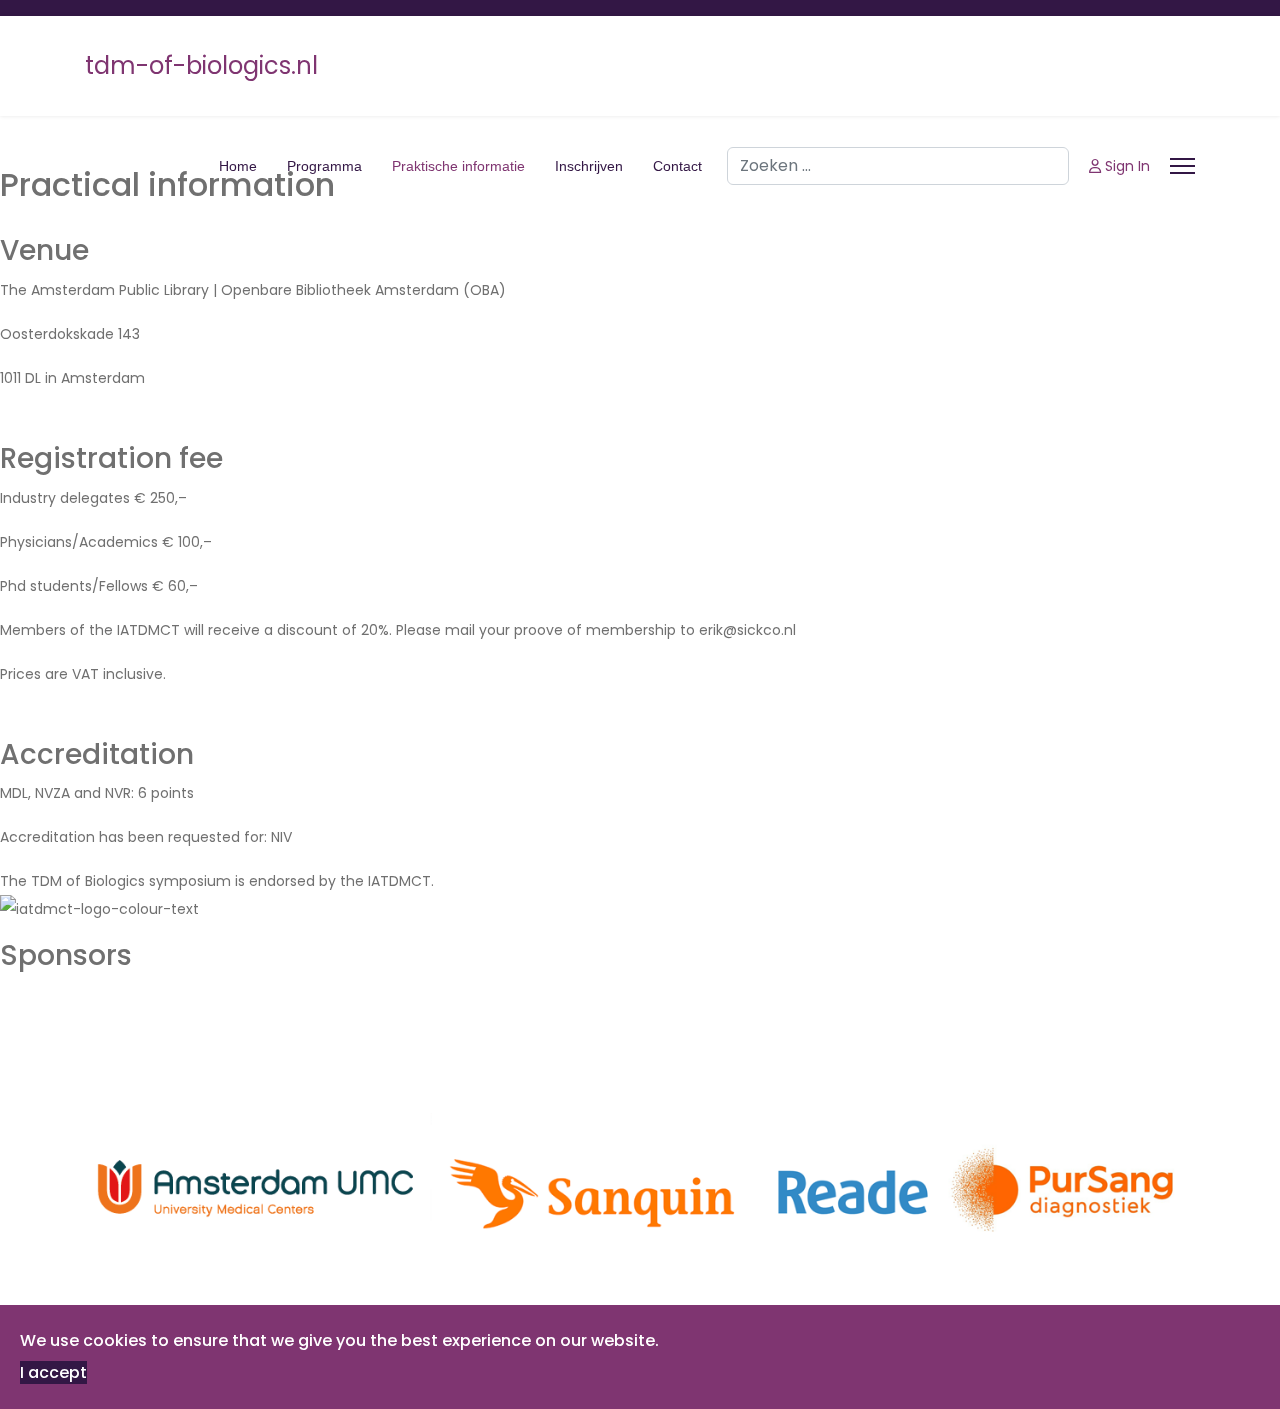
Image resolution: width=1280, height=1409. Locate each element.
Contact (677, 166)
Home (238, 166)
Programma (324, 166)
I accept (53, 1372)
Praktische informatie (458, 166)
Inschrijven (589, 166)
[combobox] (898, 166)
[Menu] (1182, 166)
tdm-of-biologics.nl (201, 66)
